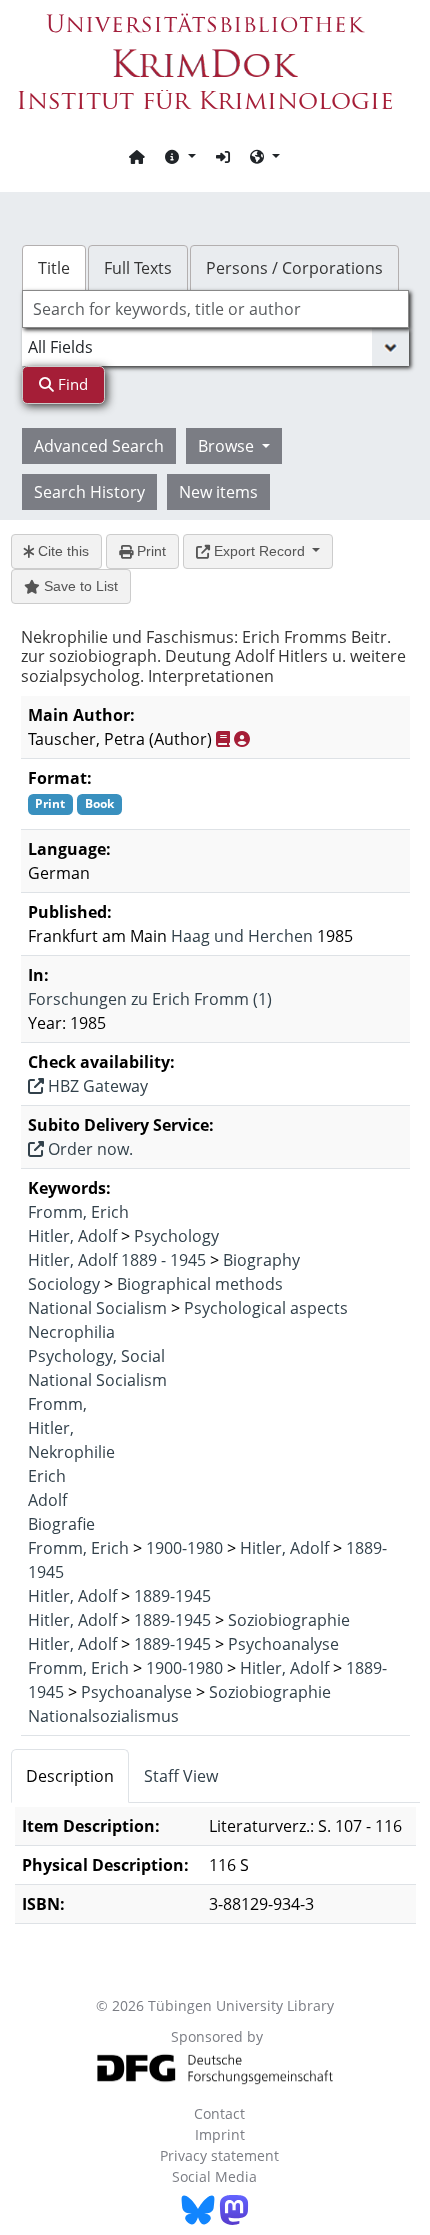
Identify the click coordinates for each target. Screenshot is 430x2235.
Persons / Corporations (294, 268)
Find (71, 384)
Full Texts (138, 268)
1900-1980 (184, 1548)
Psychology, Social (96, 1356)
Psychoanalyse (283, 1644)
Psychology (176, 1236)
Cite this (61, 551)
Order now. (88, 1149)
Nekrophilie (71, 1452)
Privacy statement (219, 2155)
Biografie (61, 1524)
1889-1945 (172, 1596)
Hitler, (51, 1428)
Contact (219, 2113)
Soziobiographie (289, 1620)
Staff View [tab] (181, 1776)
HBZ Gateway (96, 1086)
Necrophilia (71, 1332)
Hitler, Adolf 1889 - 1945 (117, 1260)
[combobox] (215, 309)
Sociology (64, 1284)
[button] (180, 156)
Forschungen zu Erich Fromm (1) (150, 999)
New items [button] (218, 492)
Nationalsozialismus (103, 1716)
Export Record (259, 551)
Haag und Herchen (242, 936)
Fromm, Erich (78, 1212)
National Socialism (97, 1308)
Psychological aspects (266, 1308)
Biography (261, 1260)
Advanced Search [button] (99, 446)
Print (149, 551)
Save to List (79, 586)
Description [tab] (70, 1776)
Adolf (47, 1500)
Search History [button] (89, 492)
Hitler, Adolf (72, 1236)
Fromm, (57, 1404)
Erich (47, 1476)
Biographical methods (200, 1284)
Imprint (220, 2134)
